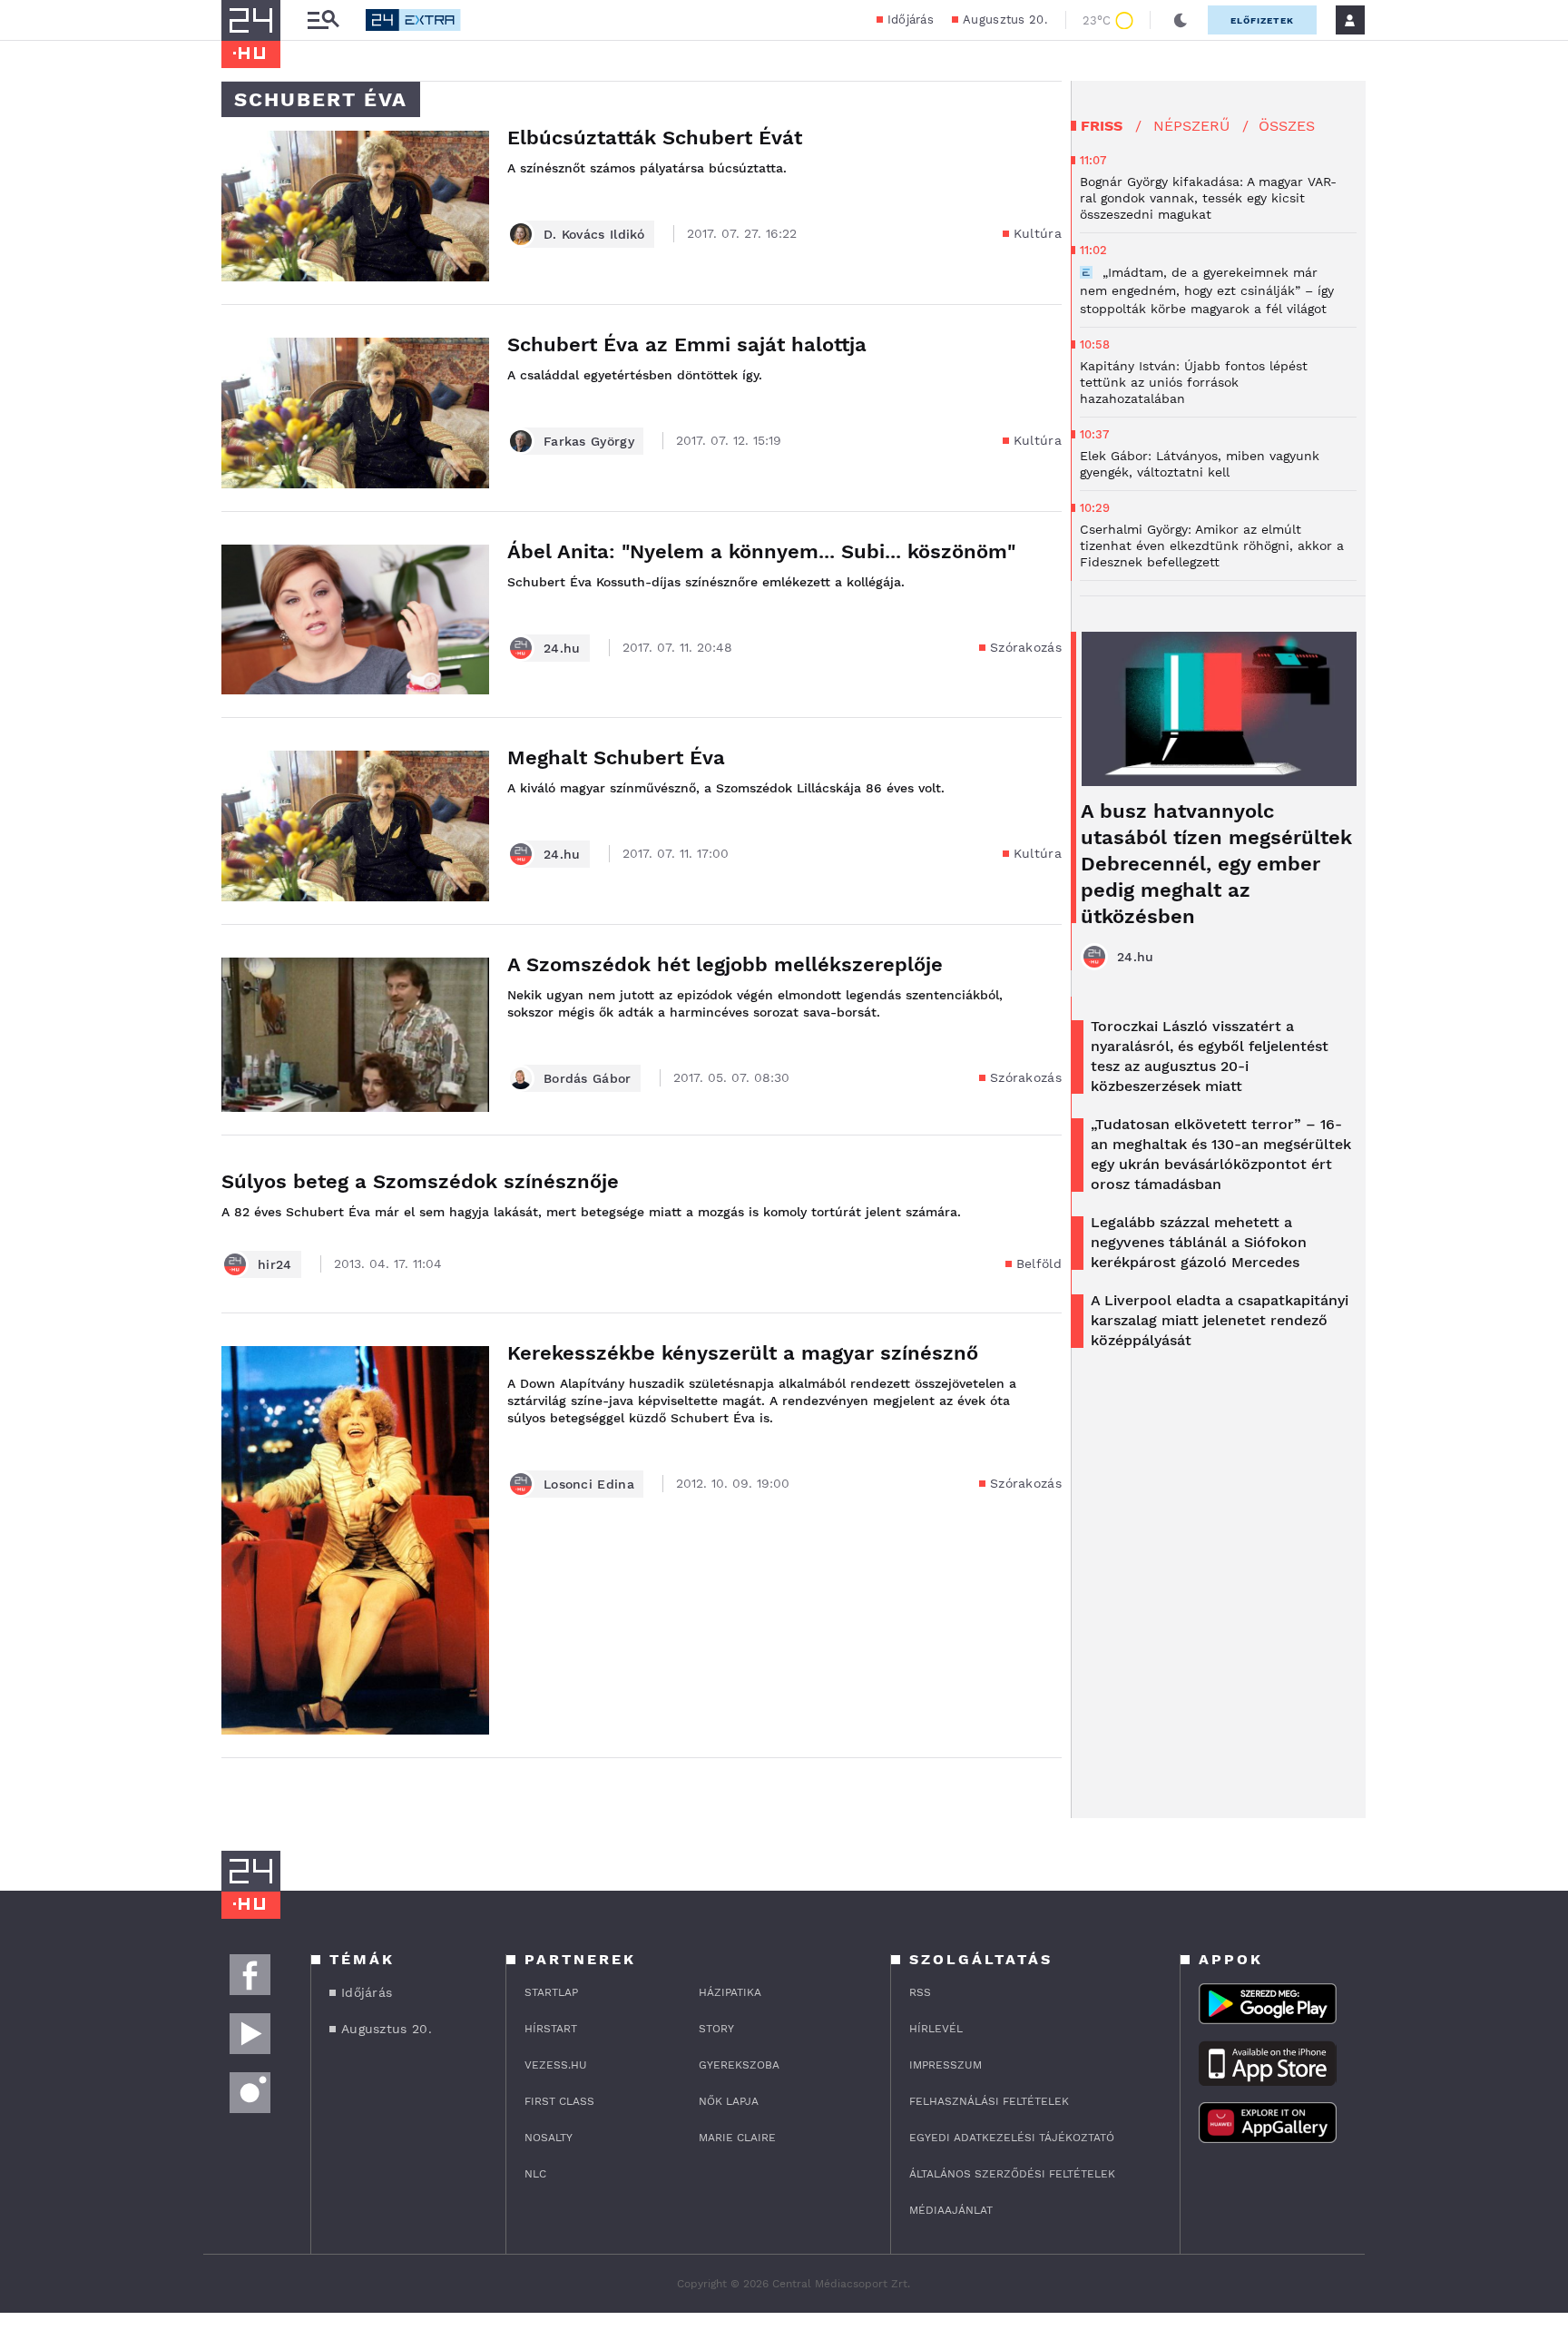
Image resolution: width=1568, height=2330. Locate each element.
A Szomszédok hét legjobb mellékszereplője (725, 964)
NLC (535, 2174)
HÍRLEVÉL (936, 2029)
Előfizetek (1262, 20)
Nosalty (549, 2138)
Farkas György (589, 441)
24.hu (562, 648)
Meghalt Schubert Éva (616, 757)
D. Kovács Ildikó (594, 234)
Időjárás (911, 20)
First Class (559, 2101)
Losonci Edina (589, 1484)
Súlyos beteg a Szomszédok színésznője (420, 1181)
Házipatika (730, 1992)
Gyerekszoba (739, 2065)
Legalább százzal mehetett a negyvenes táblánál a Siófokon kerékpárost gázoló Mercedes (1199, 1242)
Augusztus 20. (1005, 20)
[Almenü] (323, 20)
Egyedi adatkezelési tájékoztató (1012, 2138)
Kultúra (1038, 233)
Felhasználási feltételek (989, 2101)
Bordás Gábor (588, 1078)
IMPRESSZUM (946, 2065)
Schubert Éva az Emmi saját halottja (687, 344)
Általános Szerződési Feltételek (1012, 2174)
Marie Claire (737, 2138)
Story (716, 2029)
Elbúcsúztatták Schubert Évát (655, 138)
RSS (920, 1992)
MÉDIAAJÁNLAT (951, 2210)
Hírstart (551, 2029)
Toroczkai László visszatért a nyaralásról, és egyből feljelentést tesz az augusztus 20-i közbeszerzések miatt (1210, 1056)
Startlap (551, 1992)
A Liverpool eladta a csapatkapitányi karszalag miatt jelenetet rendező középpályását (1220, 1320)
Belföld (1039, 1263)
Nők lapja (729, 2101)
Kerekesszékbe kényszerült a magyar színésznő (743, 1353)
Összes (1287, 126)
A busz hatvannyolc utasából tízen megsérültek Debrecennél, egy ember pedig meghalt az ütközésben (1216, 864)
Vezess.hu (556, 2065)
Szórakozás (1026, 647)
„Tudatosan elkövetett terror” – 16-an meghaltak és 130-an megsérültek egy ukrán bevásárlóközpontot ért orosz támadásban (1221, 1154)
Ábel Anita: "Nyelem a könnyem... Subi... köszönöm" (761, 551)
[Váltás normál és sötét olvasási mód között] (1181, 20)
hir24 (275, 1264)
